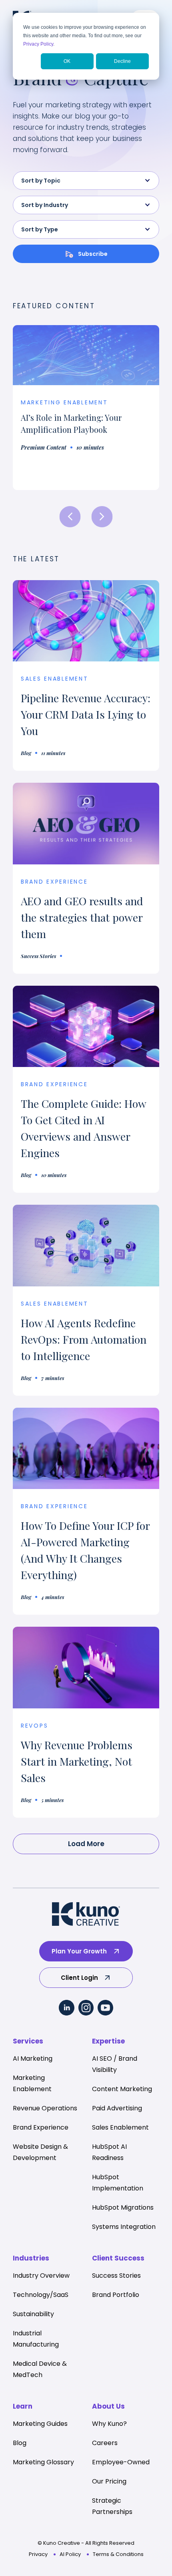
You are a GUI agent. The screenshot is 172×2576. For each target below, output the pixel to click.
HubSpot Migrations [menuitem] (123, 2207)
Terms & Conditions (118, 2554)
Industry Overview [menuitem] (41, 2276)
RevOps (34, 1726)
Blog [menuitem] (20, 2443)
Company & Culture (60, 419)
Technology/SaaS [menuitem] (41, 2295)
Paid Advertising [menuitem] (117, 2108)
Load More (86, 1844)
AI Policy (70, 2554)
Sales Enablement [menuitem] (120, 2127)
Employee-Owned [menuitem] (121, 2462)
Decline (122, 61)
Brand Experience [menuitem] (41, 2127)
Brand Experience (54, 1084)
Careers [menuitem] (105, 2443)
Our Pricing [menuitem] (109, 2481)
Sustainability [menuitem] (33, 2314)
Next (102, 517)
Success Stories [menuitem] (116, 2276)
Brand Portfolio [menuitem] (116, 2295)
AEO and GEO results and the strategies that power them (82, 917)
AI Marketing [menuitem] (33, 2059)
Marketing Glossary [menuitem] (43, 2462)
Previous (70, 517)
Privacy (38, 2554)
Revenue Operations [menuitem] (45, 2108)
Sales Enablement (55, 679)
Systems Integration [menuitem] (124, 2227)
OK (67, 61)
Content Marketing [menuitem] (122, 2089)
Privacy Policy (38, 44)
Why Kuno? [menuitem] (109, 2424)
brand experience (54, 882)
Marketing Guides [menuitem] (40, 2424)
